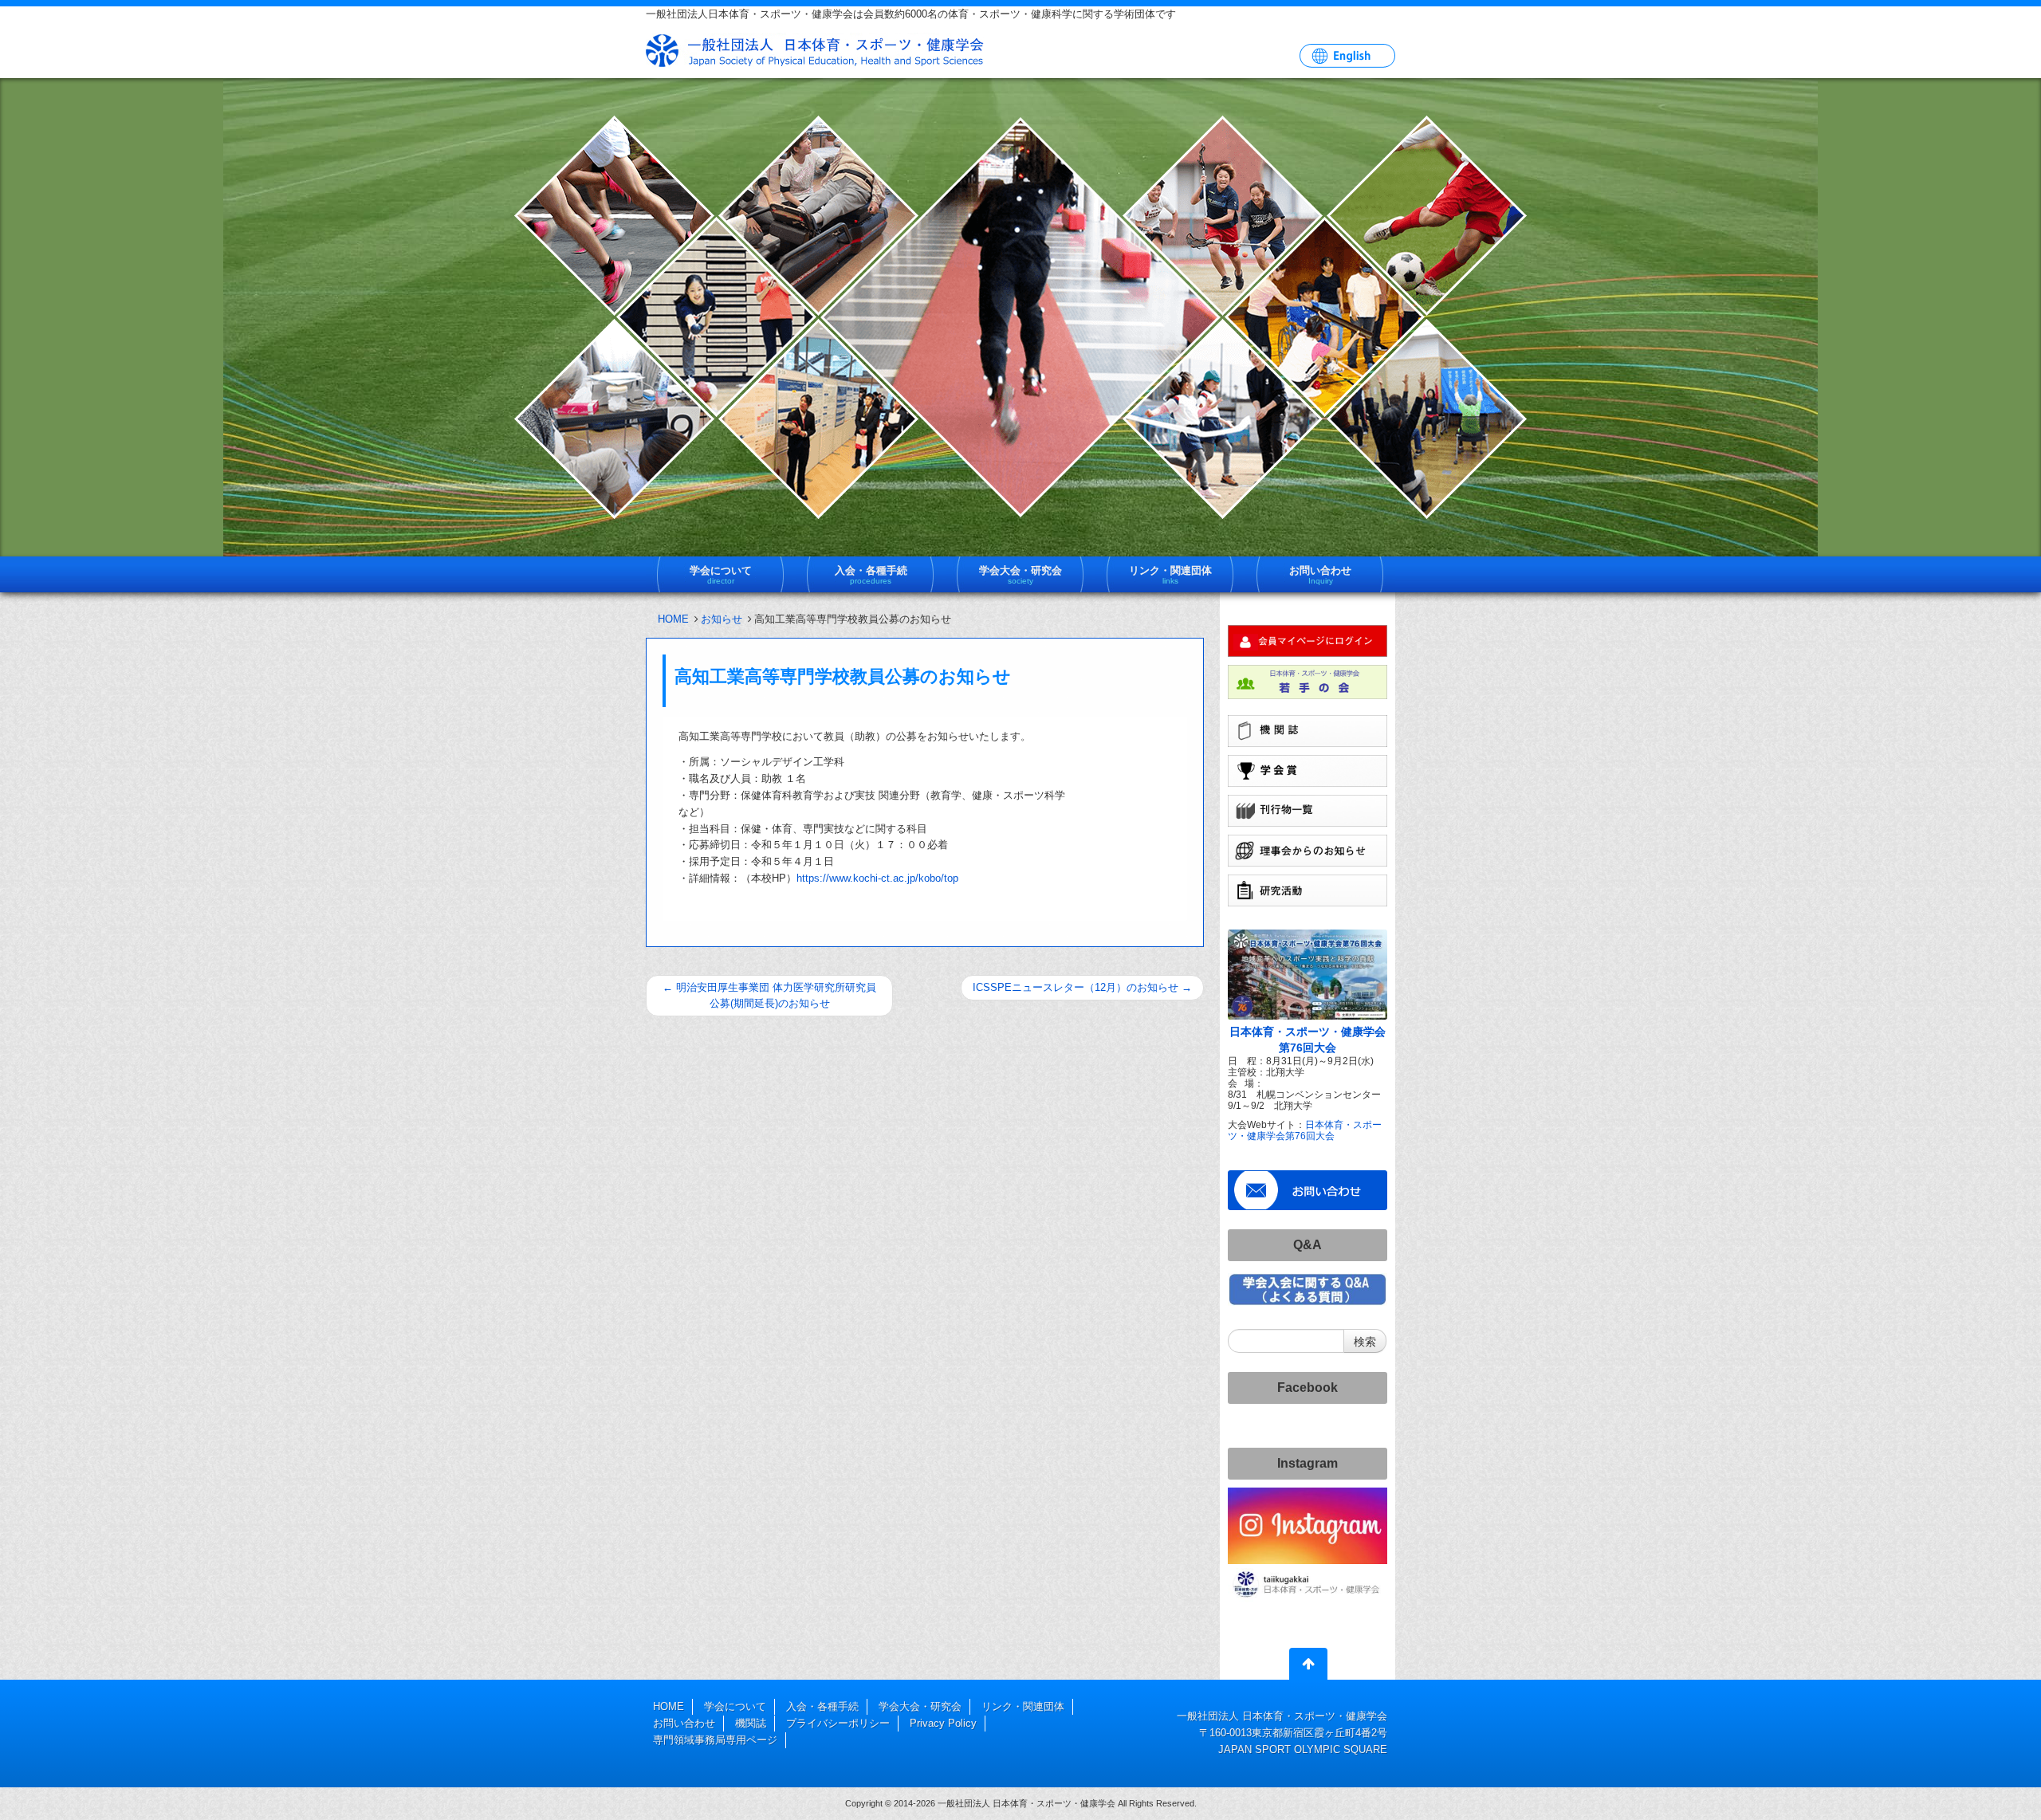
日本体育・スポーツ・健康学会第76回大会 (1305, 1130)
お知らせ (722, 619)
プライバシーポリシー (838, 1723)
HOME (673, 619)
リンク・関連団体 (1023, 1706)
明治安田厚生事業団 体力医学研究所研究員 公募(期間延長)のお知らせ (769, 995)
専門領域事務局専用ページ (715, 1740)
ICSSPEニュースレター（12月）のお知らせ (1082, 987)
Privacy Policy (943, 1723)
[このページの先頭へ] (1308, 1667)
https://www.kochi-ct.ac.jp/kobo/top (877, 878)
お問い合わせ (684, 1723)
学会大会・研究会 (920, 1706)
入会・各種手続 (822, 1706)
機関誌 (751, 1723)
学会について (735, 1706)
